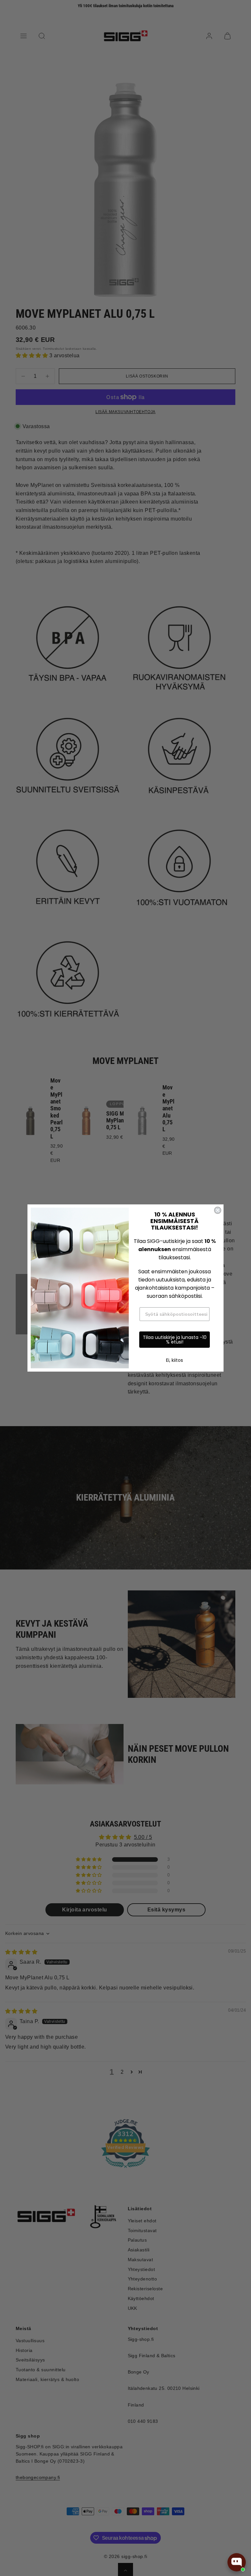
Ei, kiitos (175, 1360)
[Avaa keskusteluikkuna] (237, 2562)
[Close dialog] (218, 1210)
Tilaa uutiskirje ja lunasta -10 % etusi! (175, 1340)
